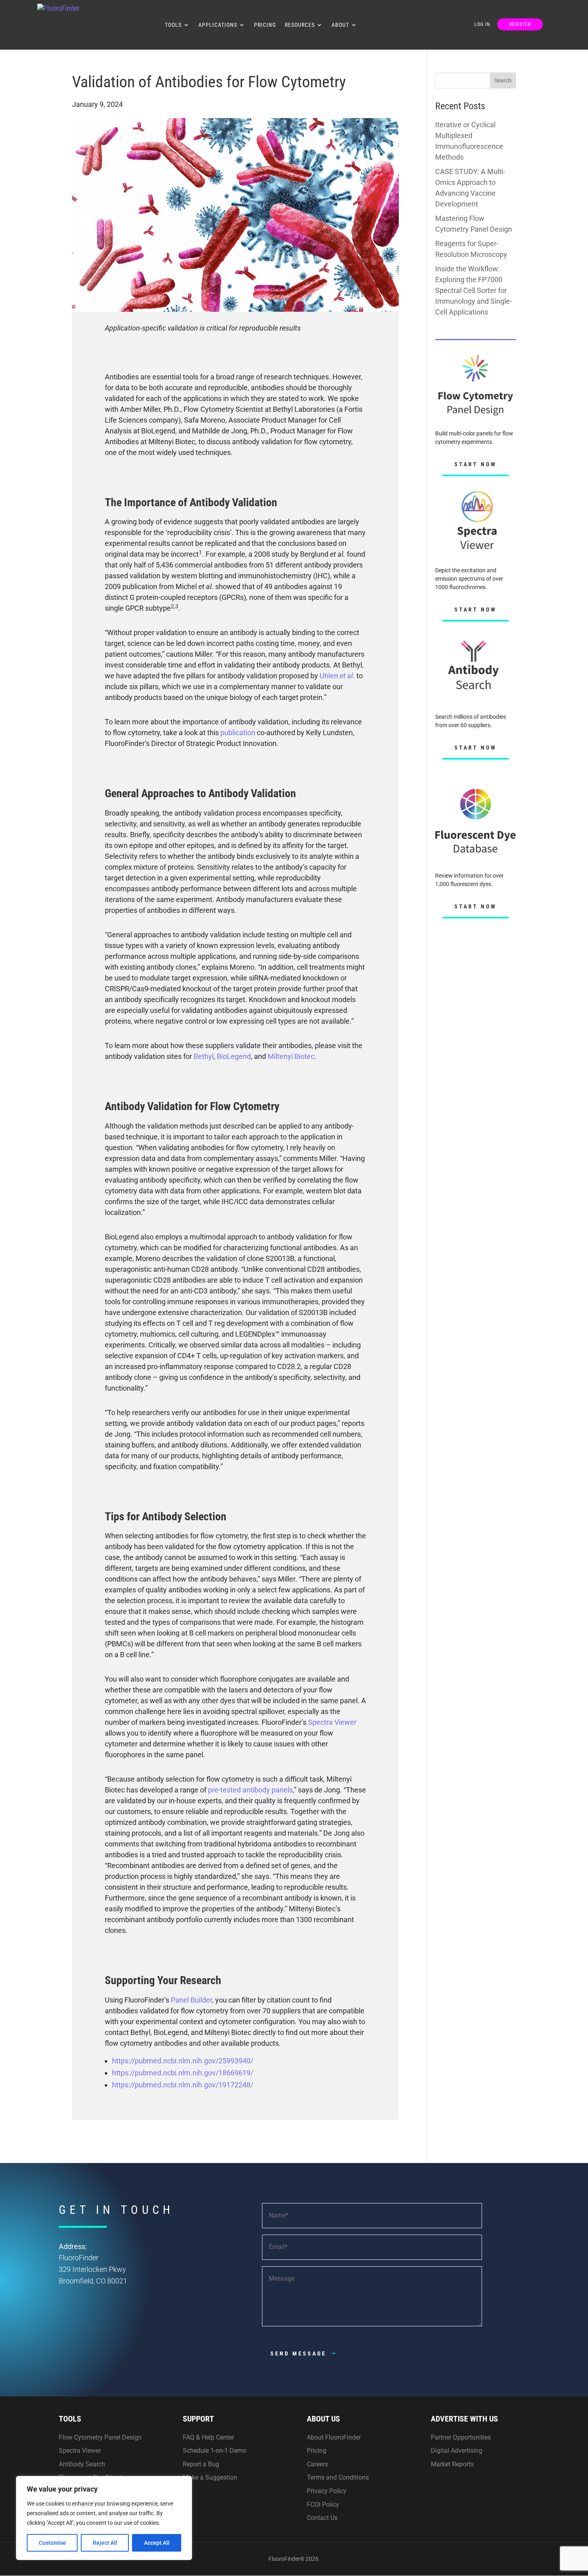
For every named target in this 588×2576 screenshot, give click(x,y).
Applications (218, 25)
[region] (104, 2518)
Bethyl (204, 1056)
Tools (173, 25)
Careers (317, 2464)
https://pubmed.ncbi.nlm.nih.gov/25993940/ (183, 2061)
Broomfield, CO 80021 (93, 2281)
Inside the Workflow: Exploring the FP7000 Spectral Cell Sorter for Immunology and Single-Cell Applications (474, 290)
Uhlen (330, 676)
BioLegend (234, 1056)
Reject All (105, 2543)
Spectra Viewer (332, 1722)
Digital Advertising (457, 2451)
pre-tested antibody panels (250, 1790)
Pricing (265, 25)
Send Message (298, 2353)
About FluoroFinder (334, 2437)
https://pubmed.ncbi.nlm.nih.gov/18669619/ (183, 2073)
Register (520, 24)
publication (238, 733)
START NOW (476, 464)
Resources (300, 25)
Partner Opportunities (461, 2437)
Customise (52, 2543)
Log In (482, 24)
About (340, 25)
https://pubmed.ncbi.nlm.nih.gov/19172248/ (183, 2085)
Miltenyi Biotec (291, 1056)
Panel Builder (191, 2000)
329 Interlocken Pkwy (92, 2269)
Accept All (157, 2543)
